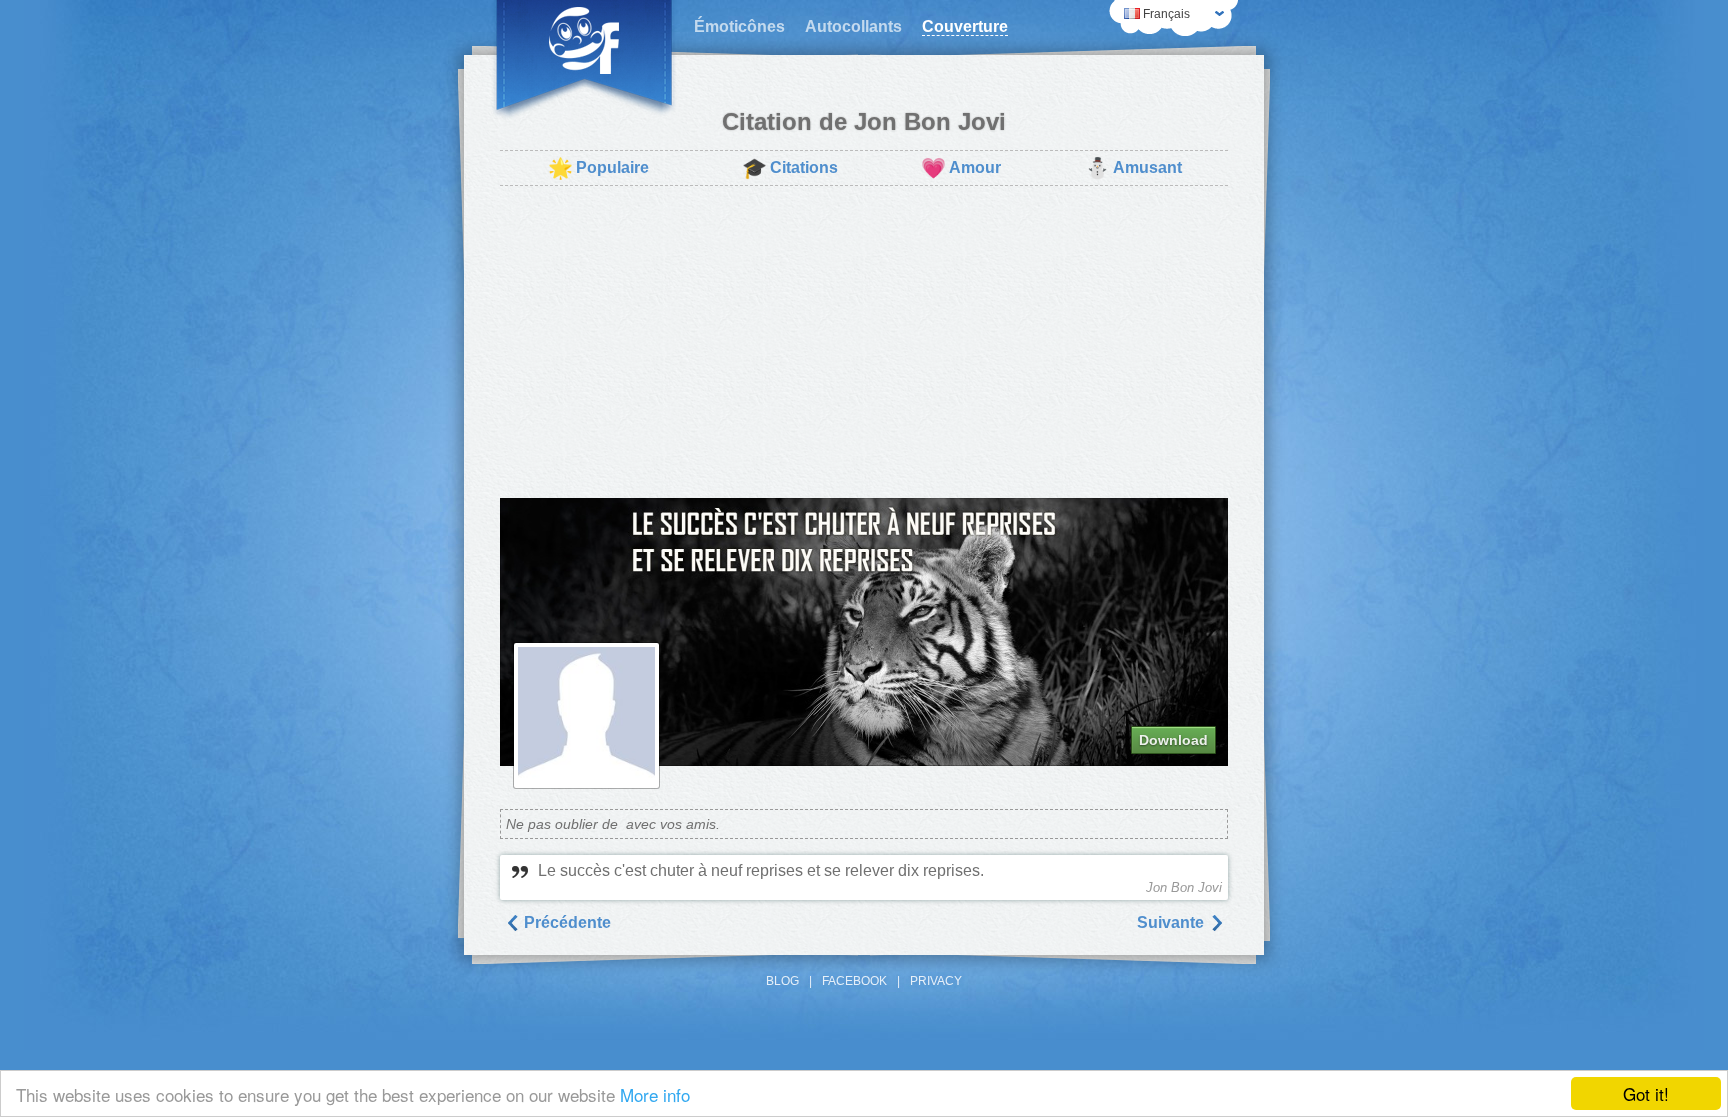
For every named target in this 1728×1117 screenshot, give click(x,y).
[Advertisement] (864, 342)
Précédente (565, 922)
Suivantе (1172, 922)
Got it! (1646, 1093)
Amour (961, 168)
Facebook (854, 981)
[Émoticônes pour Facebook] (584, 60)
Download (1173, 740)
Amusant (1133, 168)
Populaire (598, 168)
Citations (790, 168)
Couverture (965, 26)
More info (655, 1094)
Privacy (936, 981)
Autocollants (853, 26)
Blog (782, 981)
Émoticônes (739, 26)
